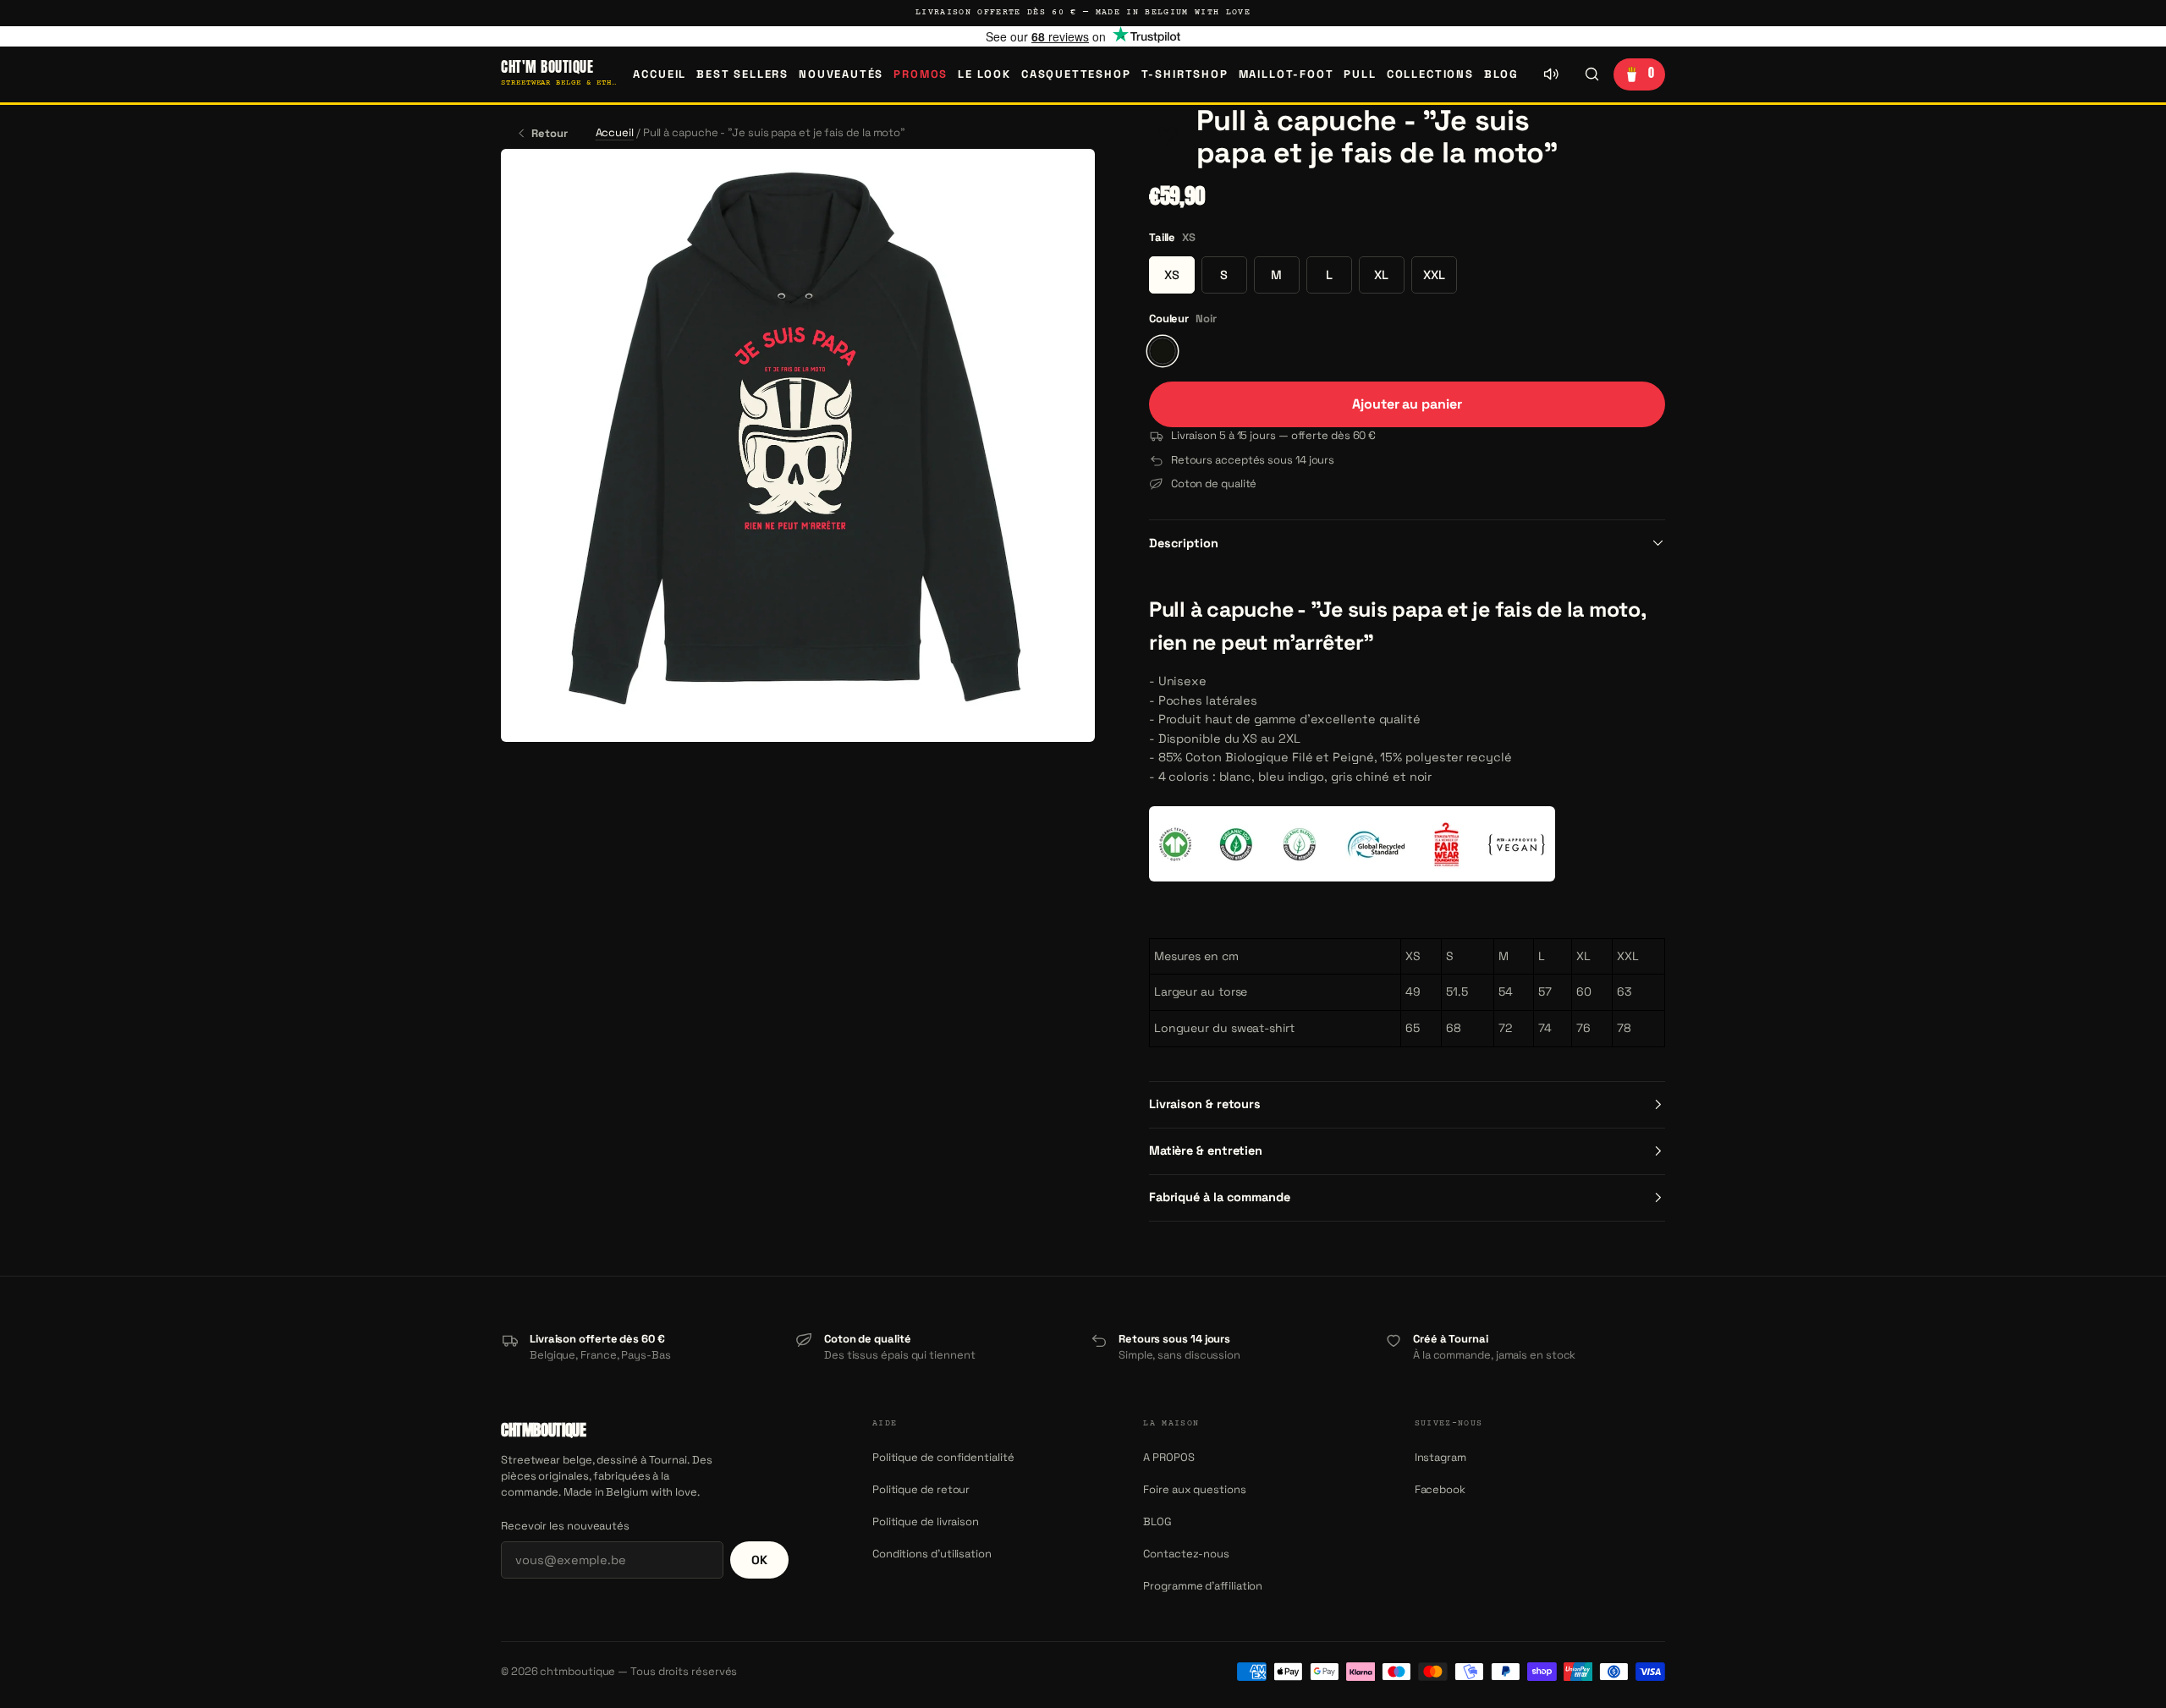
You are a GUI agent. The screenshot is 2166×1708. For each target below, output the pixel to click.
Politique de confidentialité (943, 1457)
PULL (1360, 74)
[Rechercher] (1592, 74)
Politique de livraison (926, 1521)
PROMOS (921, 74)
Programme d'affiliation (1203, 1586)
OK (759, 1560)
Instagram (1440, 1457)
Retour (550, 133)
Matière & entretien (1206, 1151)
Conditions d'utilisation (932, 1554)
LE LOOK (984, 74)
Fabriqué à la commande (1220, 1197)
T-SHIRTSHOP (1185, 74)
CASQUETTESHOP (1076, 74)
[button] (1168, 137)
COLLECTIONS (1430, 74)
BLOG (1501, 74)
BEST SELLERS (742, 74)
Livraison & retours (1205, 1104)
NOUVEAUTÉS (841, 74)
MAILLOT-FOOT (1286, 74)
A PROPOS (1168, 1457)
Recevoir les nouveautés (565, 1526)
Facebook (1440, 1489)
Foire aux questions (1194, 1489)
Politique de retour (921, 1489)
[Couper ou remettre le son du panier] (1551, 74)
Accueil (660, 74)
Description (1184, 543)
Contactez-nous (1186, 1554)
